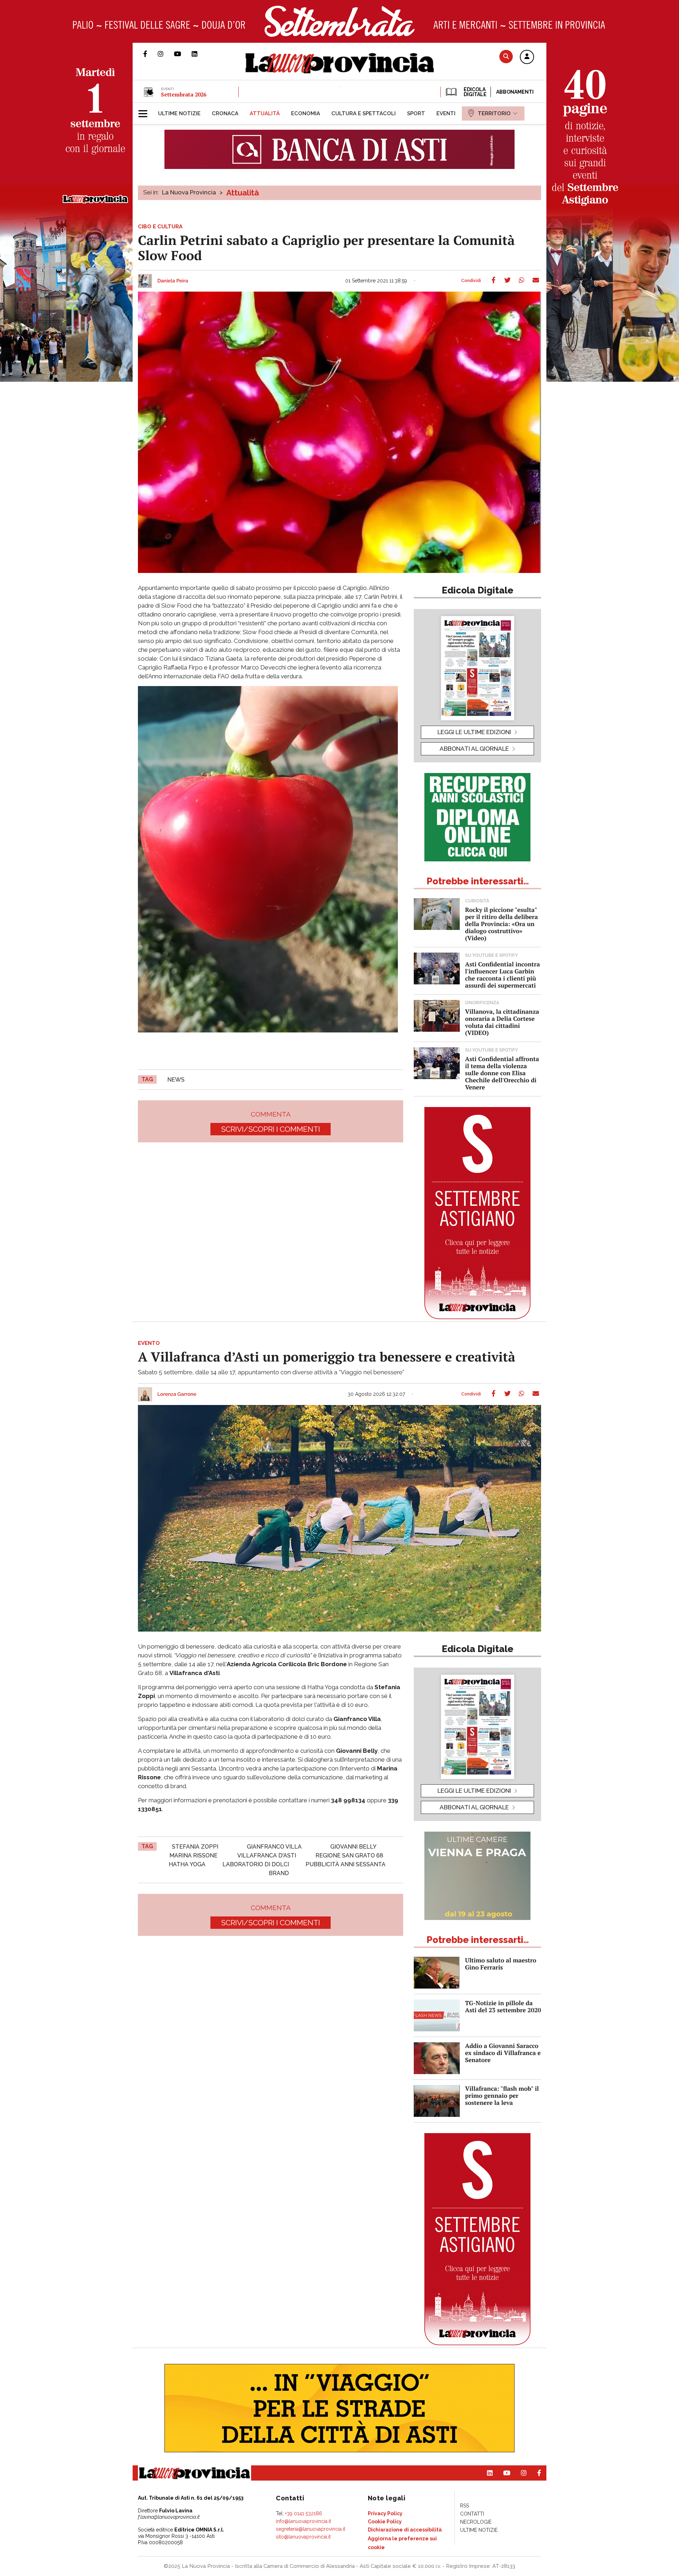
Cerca (506, 56)
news (176, 1080)
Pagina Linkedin (200, 54)
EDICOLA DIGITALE (474, 92)
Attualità (243, 193)
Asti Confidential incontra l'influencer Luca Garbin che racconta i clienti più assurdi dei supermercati (503, 975)
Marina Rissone (193, 1855)
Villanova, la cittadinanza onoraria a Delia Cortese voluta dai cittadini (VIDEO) (502, 1022)
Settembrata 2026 (184, 94)
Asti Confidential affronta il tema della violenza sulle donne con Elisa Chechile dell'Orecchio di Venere (502, 1073)
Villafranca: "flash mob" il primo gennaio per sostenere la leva (502, 2095)
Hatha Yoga (187, 1864)
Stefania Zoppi (195, 1847)
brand (279, 1873)
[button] (527, 57)
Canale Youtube (183, 54)
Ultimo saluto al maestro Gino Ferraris (501, 1964)
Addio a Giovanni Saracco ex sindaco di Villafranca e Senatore (503, 2053)
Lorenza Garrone (177, 1394)
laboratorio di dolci (256, 1864)
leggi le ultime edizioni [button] (474, 732)
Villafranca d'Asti (267, 1855)
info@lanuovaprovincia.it (303, 2521)
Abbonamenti (515, 92)
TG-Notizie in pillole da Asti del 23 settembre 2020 (503, 2006)
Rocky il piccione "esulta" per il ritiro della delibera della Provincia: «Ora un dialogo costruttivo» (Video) (501, 924)
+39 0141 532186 (304, 2513)
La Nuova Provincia (189, 192)
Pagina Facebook (150, 54)
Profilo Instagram (166, 54)
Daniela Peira (173, 281)
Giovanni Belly (353, 1847)
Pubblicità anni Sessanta (346, 1864)
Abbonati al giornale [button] (474, 749)
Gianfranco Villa (274, 1847)
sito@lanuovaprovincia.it (303, 2537)
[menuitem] (179, 113)
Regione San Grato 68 (349, 1855)
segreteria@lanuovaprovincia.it (311, 2529)
